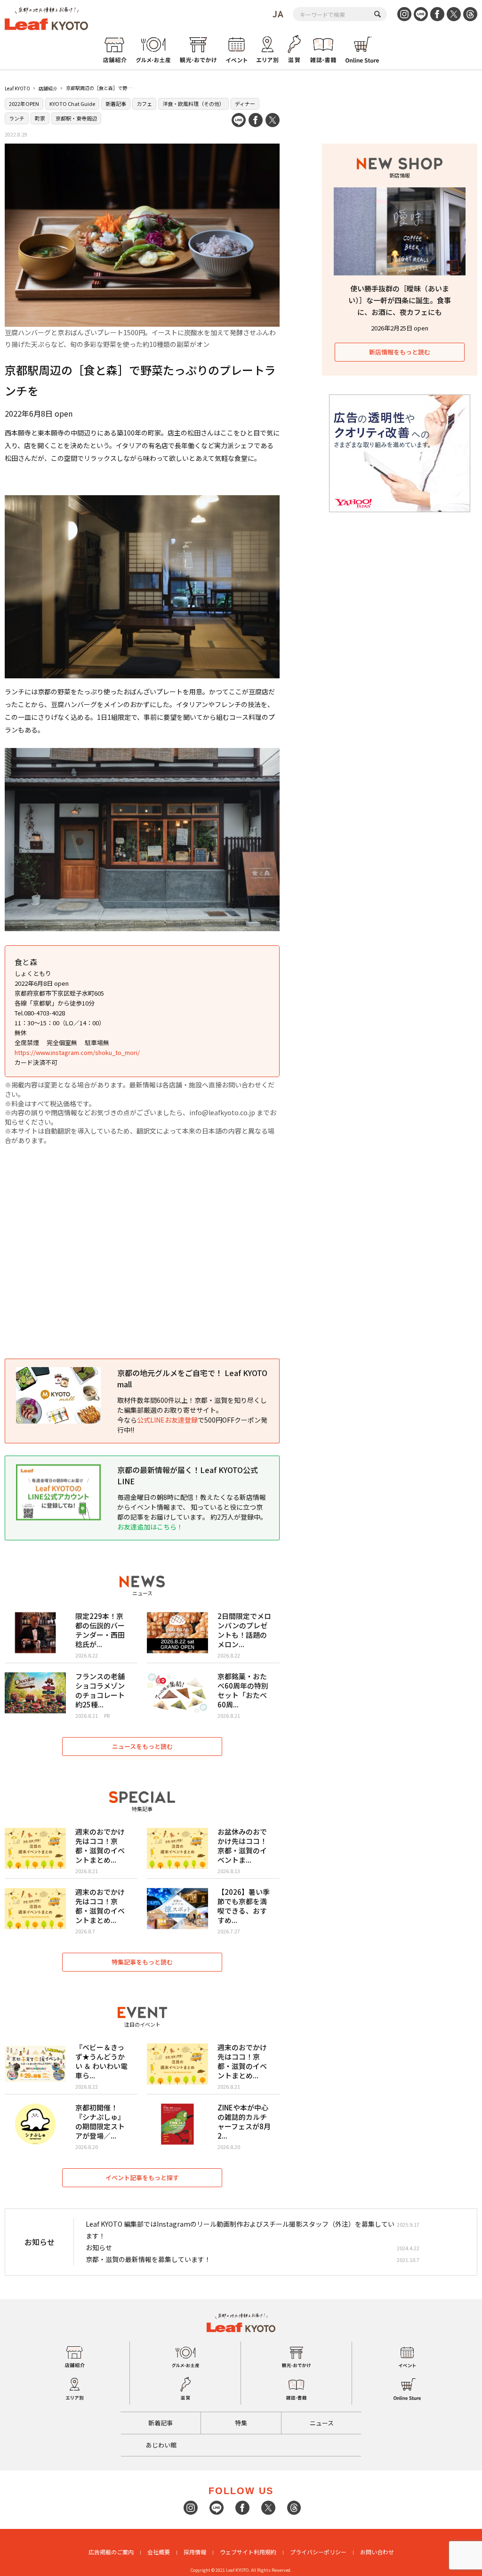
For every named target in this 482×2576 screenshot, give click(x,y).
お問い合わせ (377, 2552)
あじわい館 (161, 2445)
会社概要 (159, 2552)
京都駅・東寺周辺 (76, 118)
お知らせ (99, 2247)
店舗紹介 (48, 88)
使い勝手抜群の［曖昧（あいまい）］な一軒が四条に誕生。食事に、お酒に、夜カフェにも (400, 300)
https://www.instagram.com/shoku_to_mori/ (77, 1052)
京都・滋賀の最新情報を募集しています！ (148, 2259)
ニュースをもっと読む (142, 1746)
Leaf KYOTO (17, 88)
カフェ (144, 104)
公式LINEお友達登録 (167, 1420)
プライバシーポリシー (318, 2552)
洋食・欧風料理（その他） (193, 104)
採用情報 (195, 2552)
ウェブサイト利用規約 (248, 2552)
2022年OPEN (24, 104)
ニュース (322, 2423)
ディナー (245, 104)
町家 (40, 118)
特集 (241, 2423)
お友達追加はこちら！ (150, 1527)
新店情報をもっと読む (400, 352)
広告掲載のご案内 (111, 2552)
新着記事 (116, 104)
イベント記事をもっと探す (142, 2178)
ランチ (17, 118)
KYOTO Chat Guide (72, 104)
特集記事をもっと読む (142, 1962)
